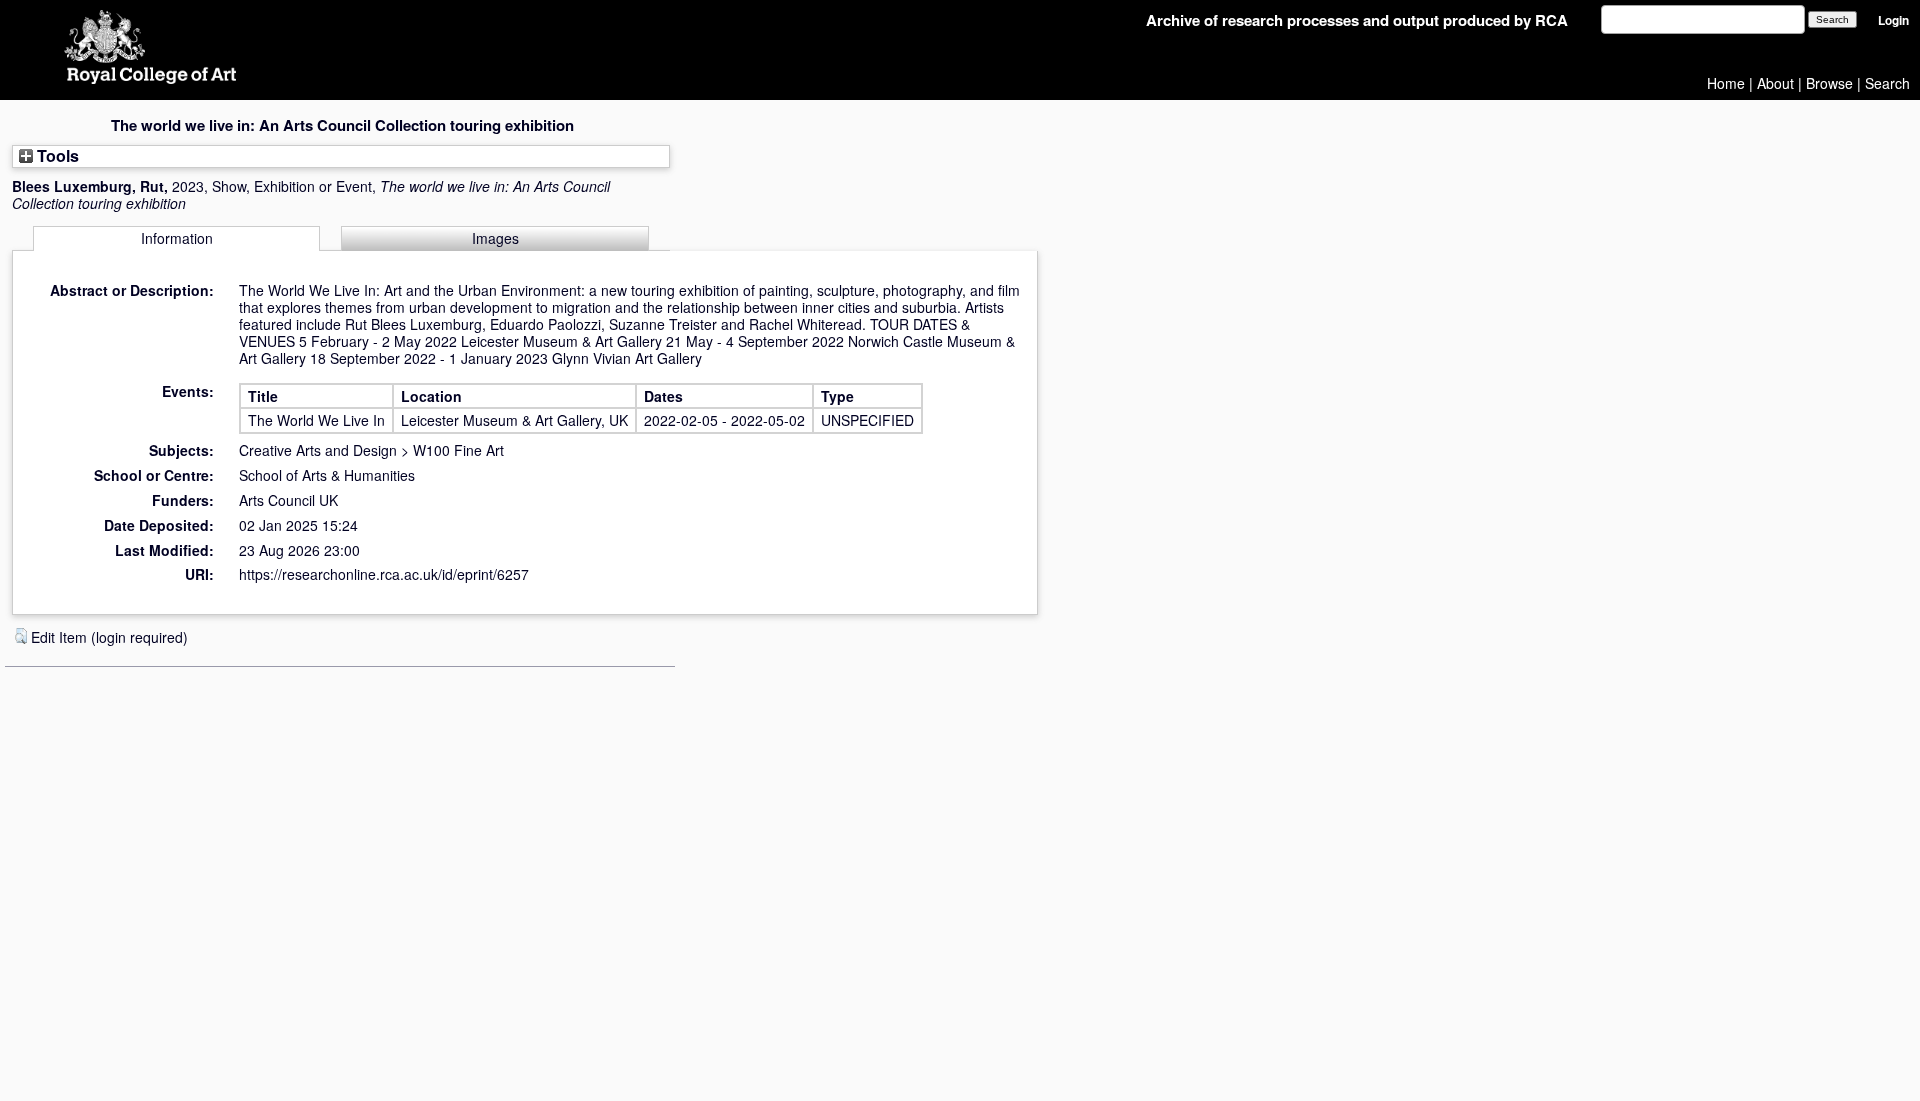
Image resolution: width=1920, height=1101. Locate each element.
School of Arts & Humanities (327, 475)
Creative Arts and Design (318, 450)
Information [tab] (177, 238)
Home (1726, 83)
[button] (21, 636)
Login (1893, 20)
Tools (56, 155)
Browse (1829, 83)
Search (1887, 83)
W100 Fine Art (458, 450)
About (1775, 83)
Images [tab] (495, 238)
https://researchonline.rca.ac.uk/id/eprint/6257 (384, 574)
